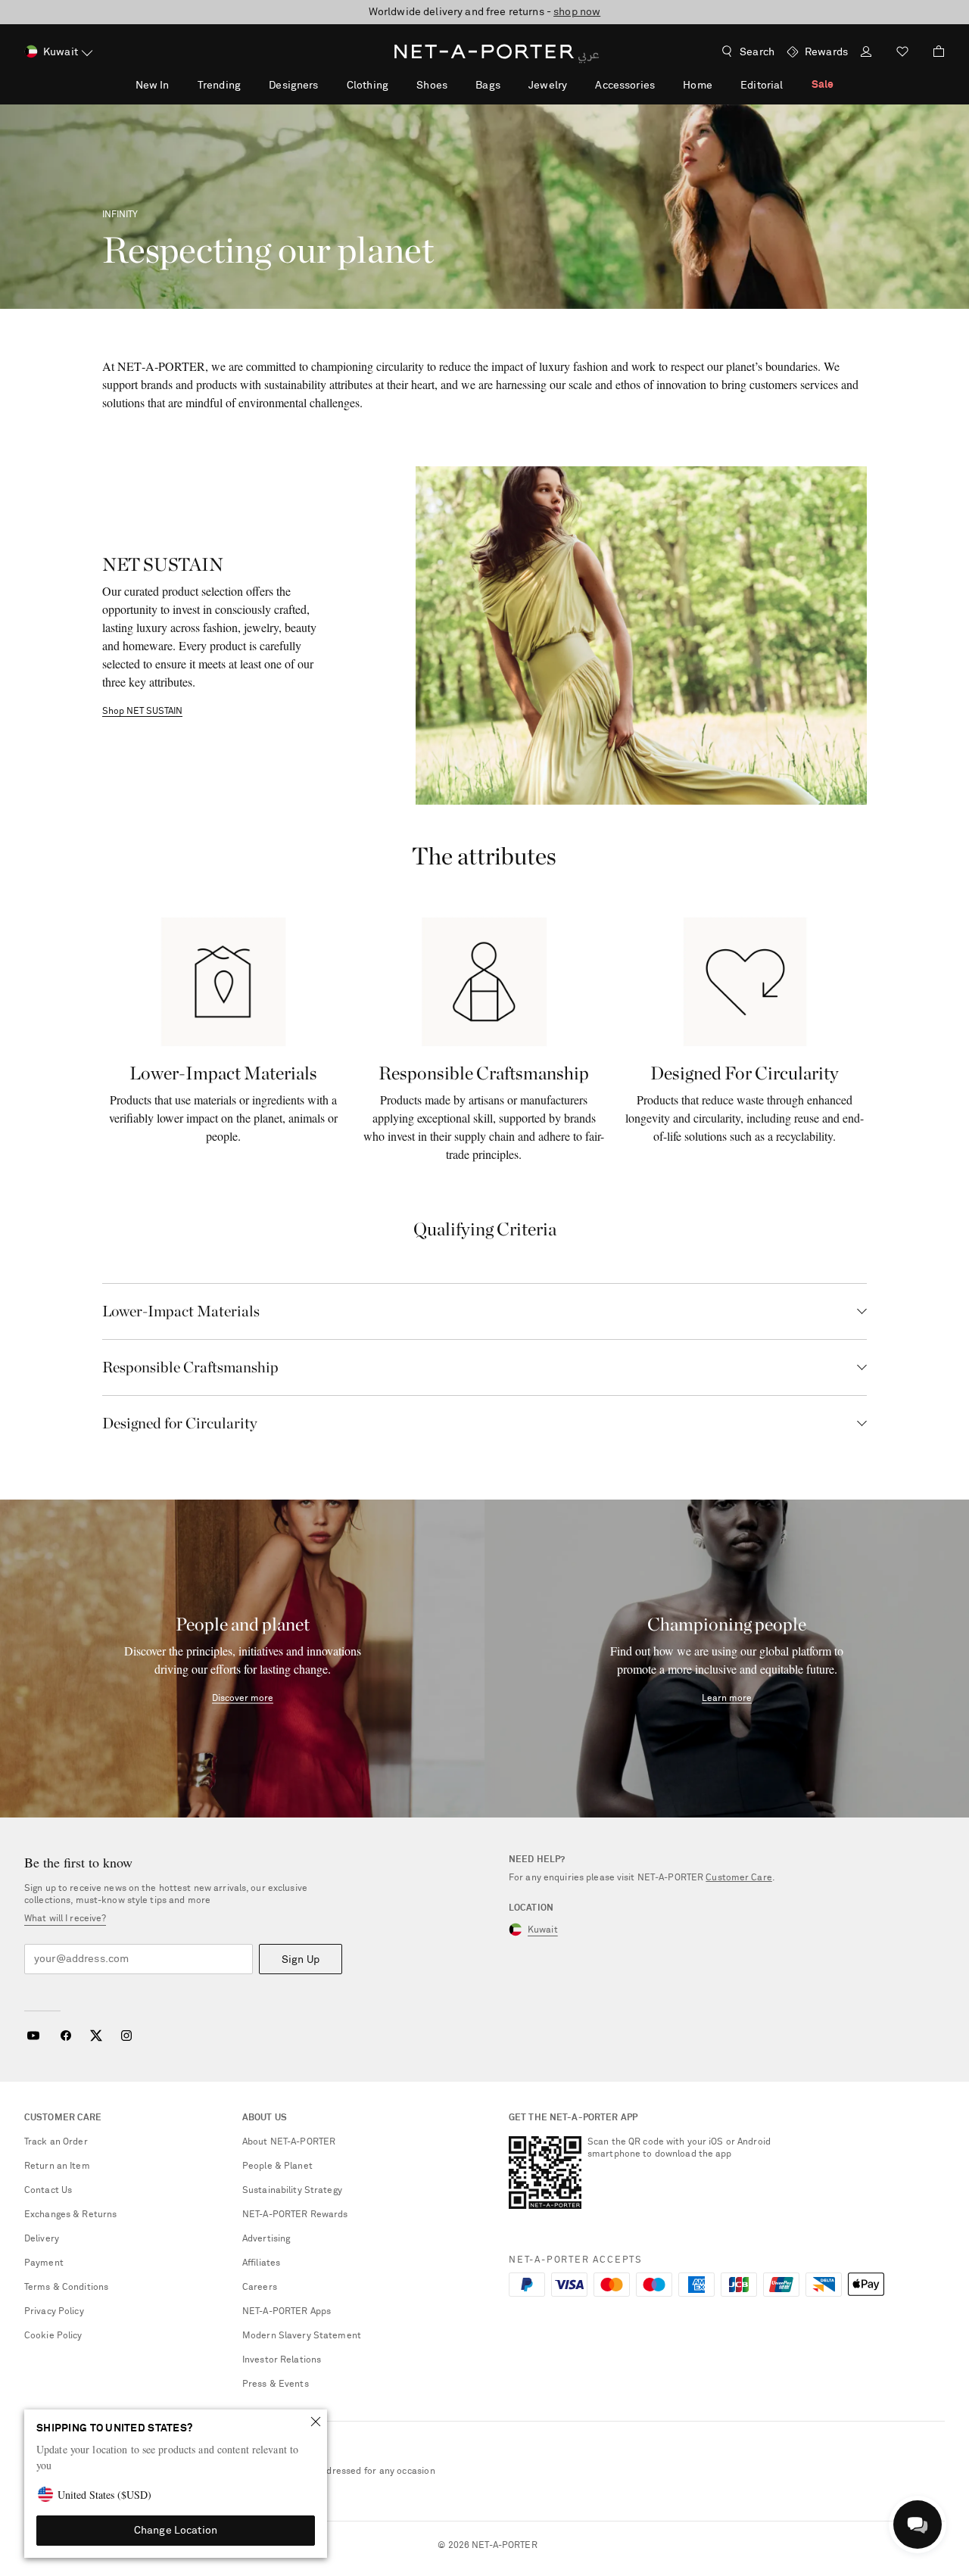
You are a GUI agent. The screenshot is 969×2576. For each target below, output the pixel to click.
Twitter (96, 2036)
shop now (577, 12)
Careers (260, 2288)
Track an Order (56, 2142)
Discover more (243, 1699)
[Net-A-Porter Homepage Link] (484, 51)
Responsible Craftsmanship (190, 1367)
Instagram (126, 2036)
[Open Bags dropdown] (509, 85)
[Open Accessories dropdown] (663, 85)
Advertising (266, 2239)
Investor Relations (282, 2360)
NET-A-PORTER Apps (287, 2312)
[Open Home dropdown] (721, 85)
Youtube (33, 2036)
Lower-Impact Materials (181, 1311)
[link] (223, 982)
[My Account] (866, 53)
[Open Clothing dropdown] (397, 85)
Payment (44, 2263)
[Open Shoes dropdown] (456, 85)
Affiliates (261, 2263)
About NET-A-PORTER (289, 2142)
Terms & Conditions (66, 2288)
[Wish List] (902, 53)
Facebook (66, 2036)
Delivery (42, 2239)
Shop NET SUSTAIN (142, 712)
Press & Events (276, 2384)
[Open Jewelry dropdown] (575, 85)
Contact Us (48, 2191)
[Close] (316, 2422)
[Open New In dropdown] (177, 85)
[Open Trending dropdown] (249, 85)
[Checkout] (933, 51)
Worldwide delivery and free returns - (484, 12)
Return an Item (57, 2166)
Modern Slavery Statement (302, 2336)
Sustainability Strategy (292, 2191)
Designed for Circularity (180, 1423)
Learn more (727, 1699)
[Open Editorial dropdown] (791, 85)
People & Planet (277, 2166)
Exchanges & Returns (70, 2215)
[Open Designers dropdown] (326, 85)
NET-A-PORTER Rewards (295, 2215)
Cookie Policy (53, 2336)
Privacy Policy (54, 2312)
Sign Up (301, 1960)
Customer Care (739, 1878)
